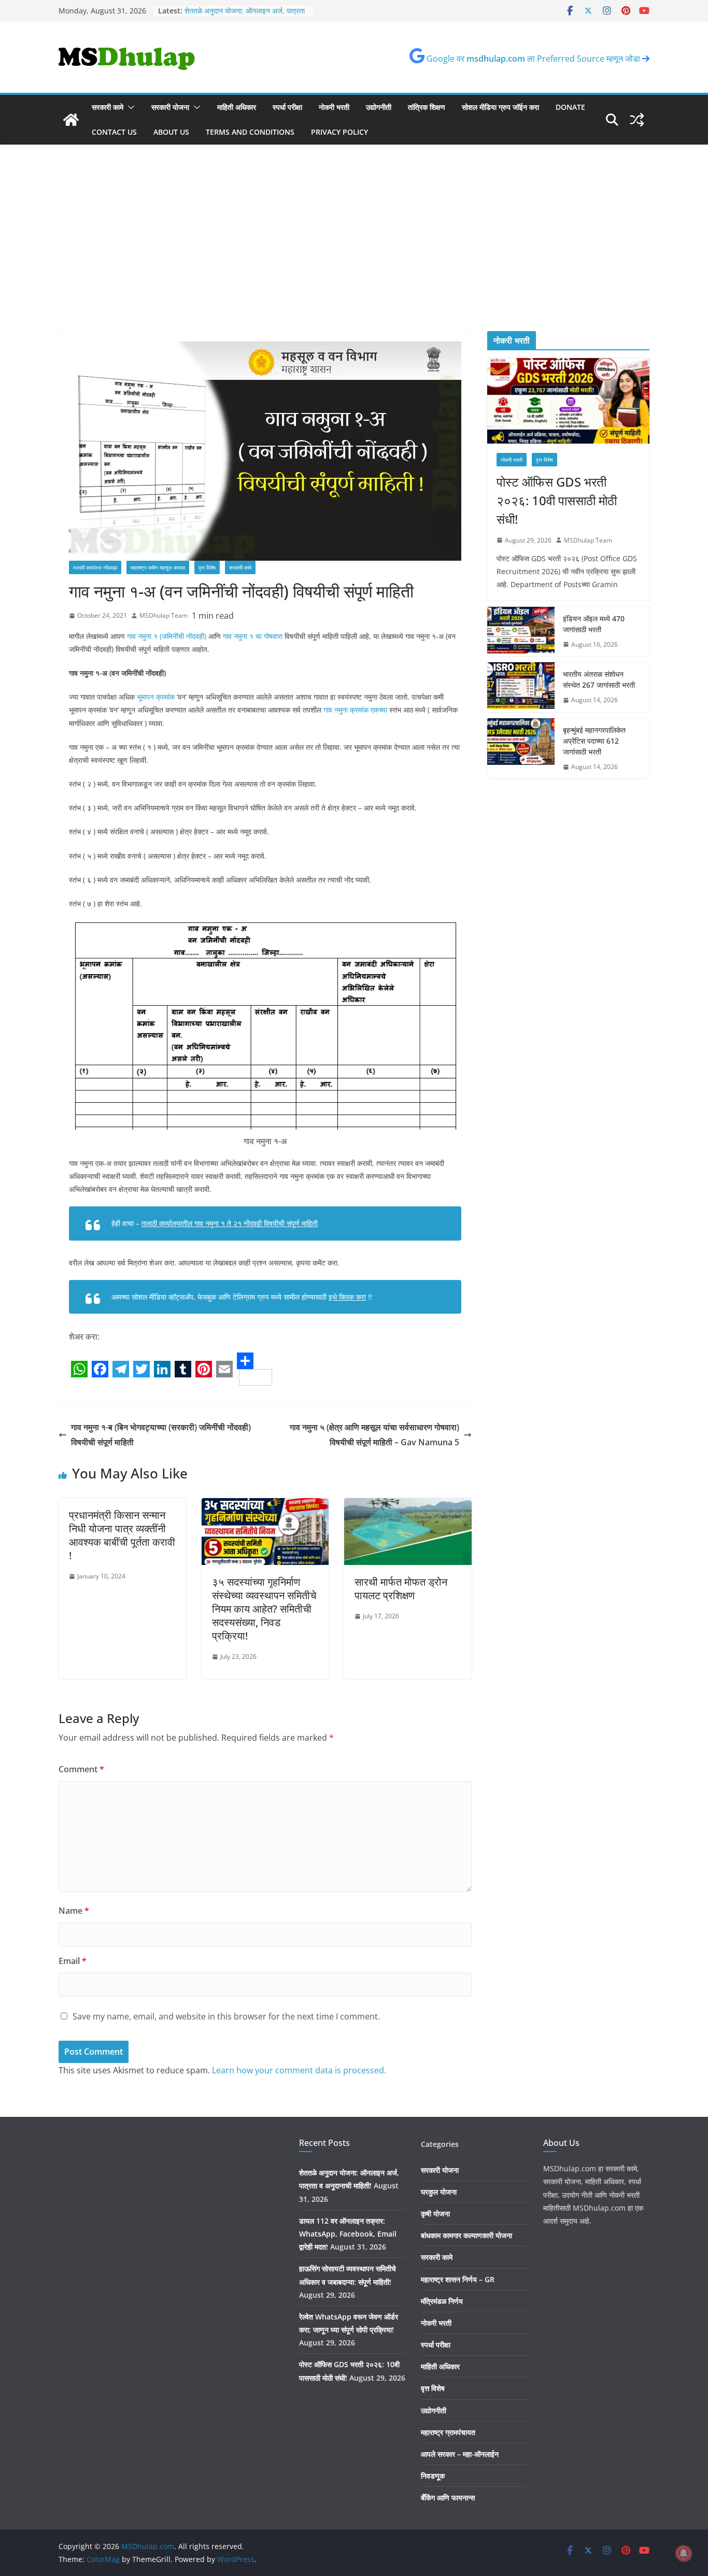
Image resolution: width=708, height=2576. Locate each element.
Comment (81, 1769)
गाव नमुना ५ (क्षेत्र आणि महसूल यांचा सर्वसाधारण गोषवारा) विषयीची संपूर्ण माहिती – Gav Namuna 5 (374, 1435)
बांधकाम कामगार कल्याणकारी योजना (466, 2235)
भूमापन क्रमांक (156, 697)
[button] (129, 107)
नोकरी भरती (334, 107)
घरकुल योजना (439, 2192)
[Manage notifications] (684, 2553)
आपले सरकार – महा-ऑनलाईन (460, 2454)
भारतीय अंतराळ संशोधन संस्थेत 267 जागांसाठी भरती (599, 679)
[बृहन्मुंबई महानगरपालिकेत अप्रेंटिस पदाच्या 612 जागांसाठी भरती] (521, 749)
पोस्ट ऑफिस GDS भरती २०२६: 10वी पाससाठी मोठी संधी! (557, 500)
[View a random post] (637, 120)
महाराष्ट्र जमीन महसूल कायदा (158, 567)
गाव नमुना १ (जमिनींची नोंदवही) (167, 636)
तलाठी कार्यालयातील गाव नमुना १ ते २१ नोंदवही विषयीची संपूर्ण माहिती (230, 1223)
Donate (570, 107)
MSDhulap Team (164, 615)
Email (73, 1961)
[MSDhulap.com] (71, 120)
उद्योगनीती (379, 107)
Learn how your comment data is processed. (299, 2070)
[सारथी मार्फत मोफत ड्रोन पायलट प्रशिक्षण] (408, 1505)
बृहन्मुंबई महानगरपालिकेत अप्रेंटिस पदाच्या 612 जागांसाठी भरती (594, 741)
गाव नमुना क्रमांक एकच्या (354, 710)
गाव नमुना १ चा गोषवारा (253, 636)
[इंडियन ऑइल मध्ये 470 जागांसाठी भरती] (521, 632)
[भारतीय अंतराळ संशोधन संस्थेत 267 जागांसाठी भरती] (521, 687)
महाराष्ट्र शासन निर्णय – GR (458, 2279)
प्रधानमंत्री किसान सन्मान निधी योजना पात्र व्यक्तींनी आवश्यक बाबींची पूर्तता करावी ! (122, 1535)
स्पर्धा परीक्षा (287, 107)
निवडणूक (433, 2476)
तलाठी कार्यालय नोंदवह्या (95, 567)
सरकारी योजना (170, 107)
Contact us (114, 132)
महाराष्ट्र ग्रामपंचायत (448, 2432)
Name (74, 1911)
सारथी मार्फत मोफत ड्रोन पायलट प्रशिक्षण (401, 1589)
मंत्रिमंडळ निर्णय (442, 2301)
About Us (171, 132)
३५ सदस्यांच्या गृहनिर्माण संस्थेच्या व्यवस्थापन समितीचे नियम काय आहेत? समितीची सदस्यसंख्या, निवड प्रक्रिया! (264, 1609)
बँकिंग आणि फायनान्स (448, 2497)
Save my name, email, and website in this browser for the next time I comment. (226, 2016)
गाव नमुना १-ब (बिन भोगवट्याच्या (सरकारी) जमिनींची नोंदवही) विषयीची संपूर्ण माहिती (161, 1435)
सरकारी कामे (108, 107)
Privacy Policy (339, 132)
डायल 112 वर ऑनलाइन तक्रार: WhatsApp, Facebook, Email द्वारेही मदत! (348, 2234)
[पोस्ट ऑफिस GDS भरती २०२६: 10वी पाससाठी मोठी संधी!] (568, 401)
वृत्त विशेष (207, 567)
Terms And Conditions (250, 132)
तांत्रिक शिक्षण (427, 107)
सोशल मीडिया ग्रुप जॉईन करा (500, 107)
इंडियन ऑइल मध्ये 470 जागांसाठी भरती (594, 624)
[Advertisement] (354, 253)
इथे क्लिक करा (347, 1297)
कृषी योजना (435, 2214)
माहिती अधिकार (237, 107)
